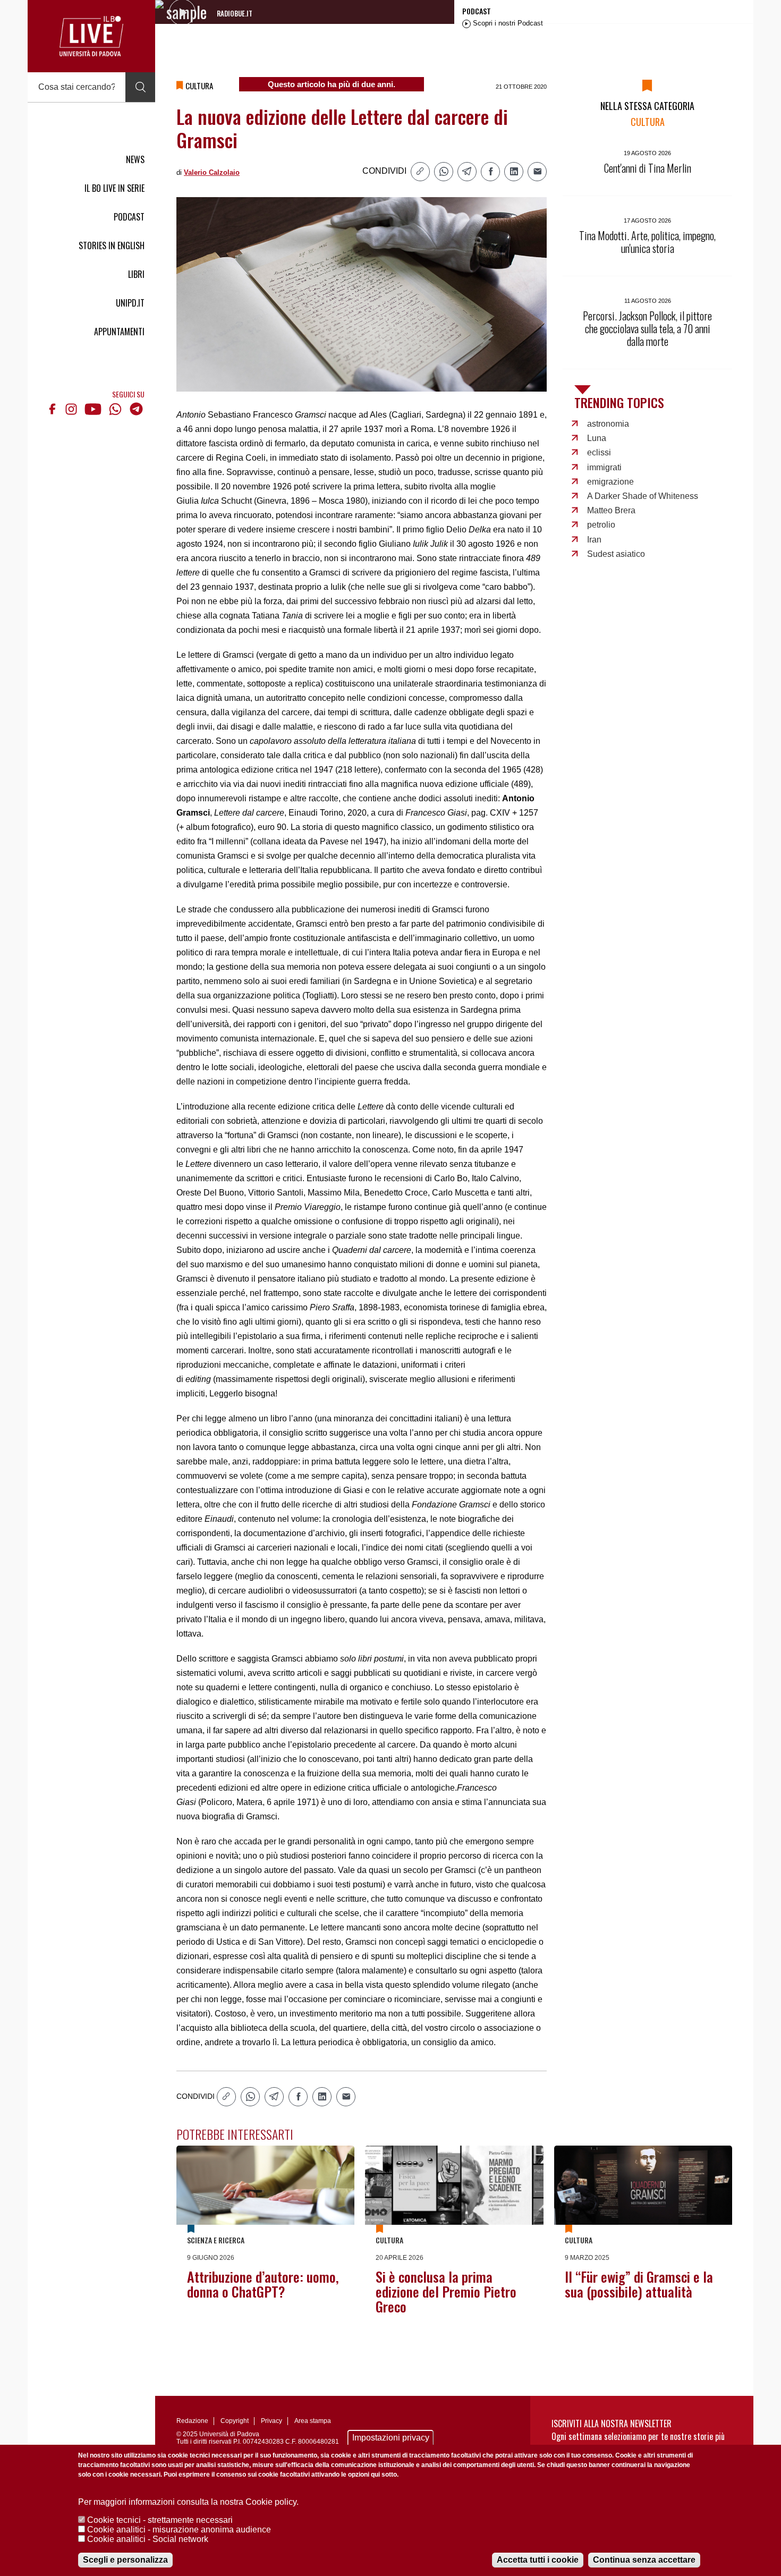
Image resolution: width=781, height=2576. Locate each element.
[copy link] (420, 172)
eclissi (599, 452)
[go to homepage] (91, 36)
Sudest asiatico (616, 554)
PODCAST (129, 217)
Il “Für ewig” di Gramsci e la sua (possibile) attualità (639, 2284)
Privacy (271, 2421)
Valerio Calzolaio (212, 172)
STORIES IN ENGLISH (112, 245)
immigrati (604, 467)
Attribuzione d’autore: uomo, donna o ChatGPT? (263, 2284)
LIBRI (136, 274)
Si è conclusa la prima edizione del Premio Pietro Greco (446, 2291)
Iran (594, 540)
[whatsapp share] (444, 172)
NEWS (135, 159)
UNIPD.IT (130, 303)
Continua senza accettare (644, 2560)
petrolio (601, 525)
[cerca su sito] (140, 87)
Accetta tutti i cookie (538, 2560)
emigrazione (610, 482)
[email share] (537, 172)
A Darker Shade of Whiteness (643, 496)
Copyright (235, 2421)
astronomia (608, 424)
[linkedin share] (514, 172)
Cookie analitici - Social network (148, 2539)
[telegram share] (467, 172)
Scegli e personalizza (125, 2560)
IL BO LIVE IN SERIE (114, 188)
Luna (597, 438)
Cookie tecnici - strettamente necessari (160, 2520)
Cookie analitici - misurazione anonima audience (179, 2530)
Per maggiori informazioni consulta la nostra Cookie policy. (188, 2502)
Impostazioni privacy (391, 2438)
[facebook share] (490, 172)
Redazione (192, 2421)
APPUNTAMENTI (119, 332)
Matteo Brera (611, 510)
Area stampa (313, 2421)
